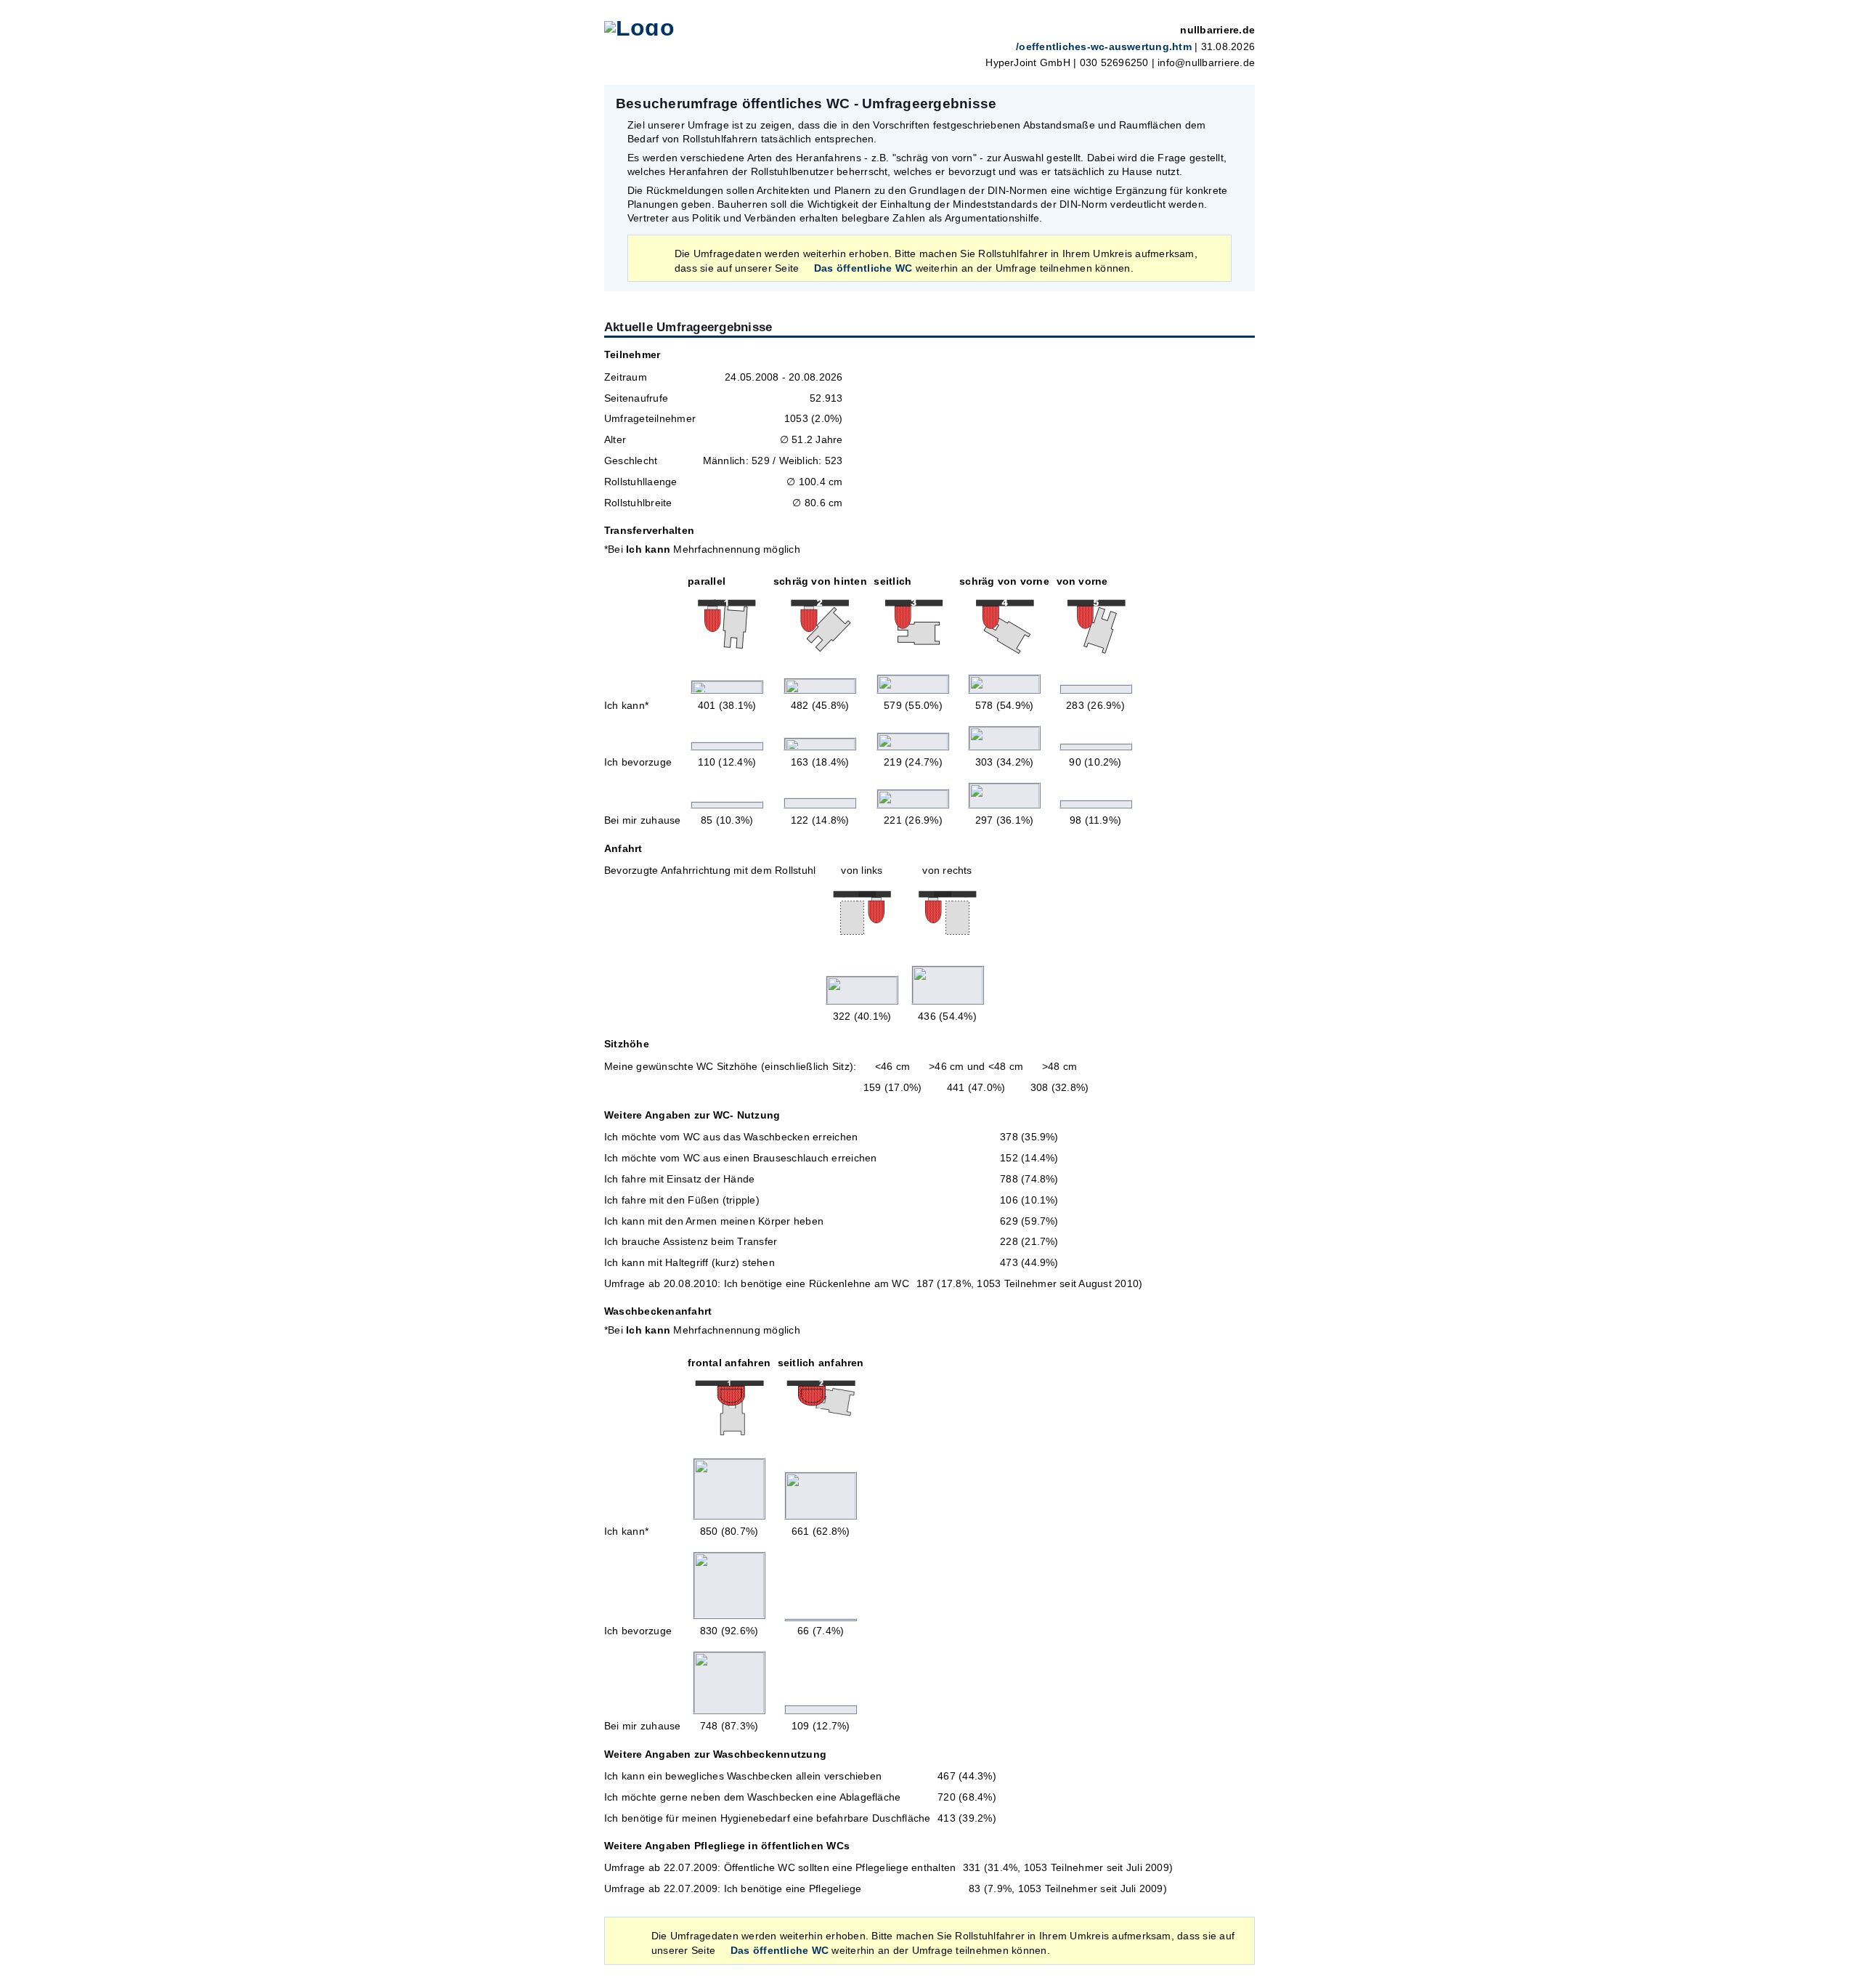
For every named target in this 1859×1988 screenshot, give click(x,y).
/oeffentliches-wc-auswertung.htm (1104, 47)
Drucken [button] (1236, 103)
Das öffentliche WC (863, 268)
